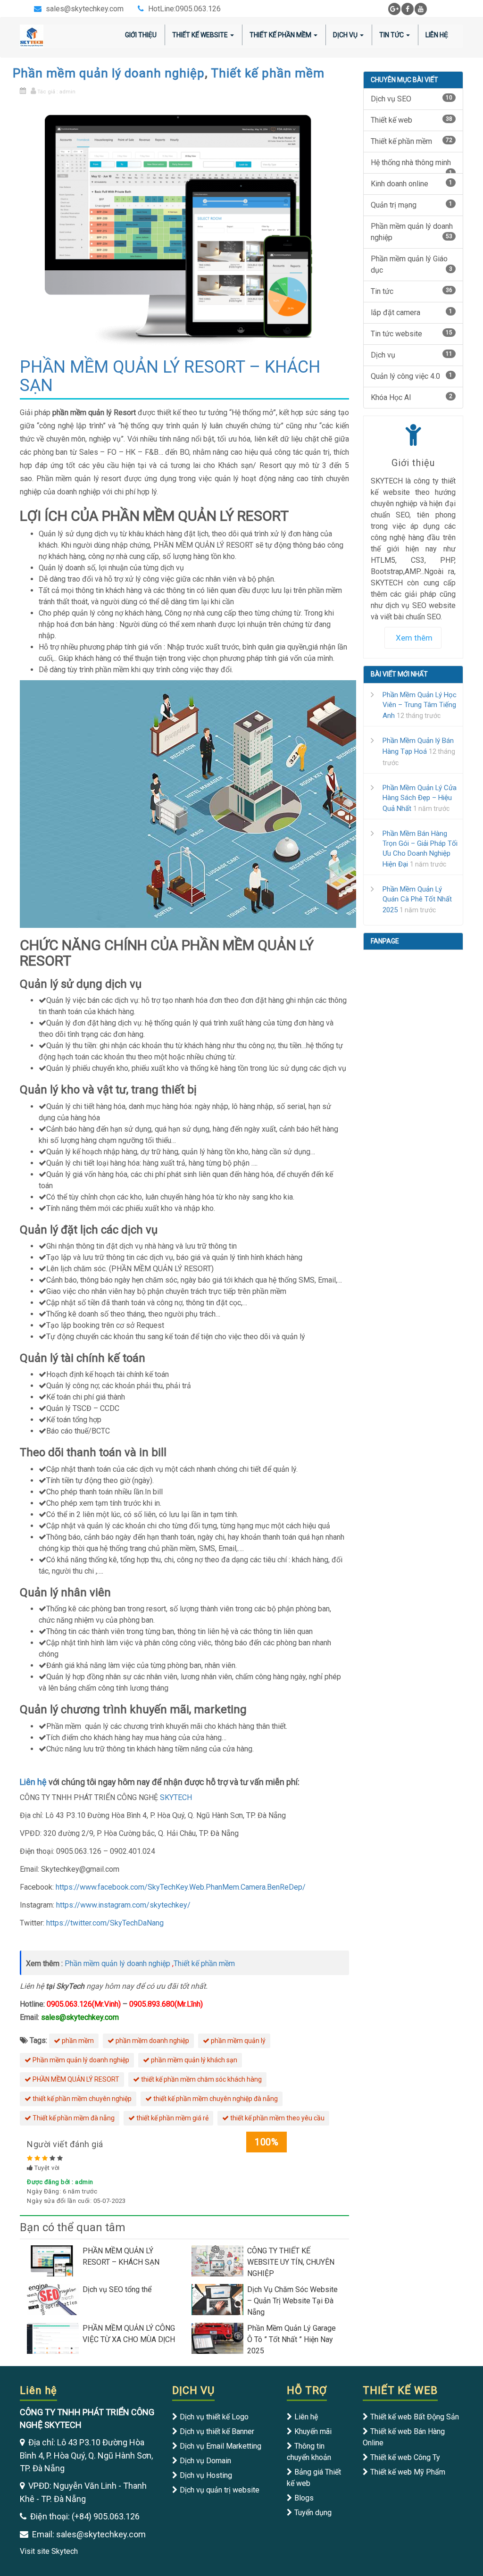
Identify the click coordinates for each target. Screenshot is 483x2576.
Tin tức (391, 35)
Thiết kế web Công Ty (405, 2457)
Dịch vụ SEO (412, 99)
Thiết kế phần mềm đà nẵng (73, 2118)
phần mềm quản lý (237, 2041)
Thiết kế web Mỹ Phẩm (408, 2472)
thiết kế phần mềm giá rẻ (172, 2118)
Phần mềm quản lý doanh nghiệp (109, 73)
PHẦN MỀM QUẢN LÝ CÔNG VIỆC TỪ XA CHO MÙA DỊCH (129, 2334)
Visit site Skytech (49, 2551)
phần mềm (77, 2041)
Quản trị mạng (412, 205)
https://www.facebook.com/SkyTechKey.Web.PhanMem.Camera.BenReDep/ (181, 1887)
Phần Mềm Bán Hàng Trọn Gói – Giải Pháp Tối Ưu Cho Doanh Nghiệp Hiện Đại (420, 849)
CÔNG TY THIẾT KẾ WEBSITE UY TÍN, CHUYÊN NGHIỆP (291, 2262)
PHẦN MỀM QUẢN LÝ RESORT (75, 2079)
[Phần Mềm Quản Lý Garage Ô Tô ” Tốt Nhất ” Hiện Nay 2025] (219, 2338)
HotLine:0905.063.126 (184, 9)
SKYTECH (176, 1797)
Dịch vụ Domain (205, 2461)
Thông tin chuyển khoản (309, 2452)
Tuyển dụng (313, 2513)
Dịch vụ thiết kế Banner (217, 2431)
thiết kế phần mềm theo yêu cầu (277, 2118)
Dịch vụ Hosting (206, 2475)
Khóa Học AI (412, 397)
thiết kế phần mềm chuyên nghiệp (81, 2099)
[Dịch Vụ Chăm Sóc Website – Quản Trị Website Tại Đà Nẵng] (219, 2299)
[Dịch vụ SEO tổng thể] (55, 2299)
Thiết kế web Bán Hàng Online (404, 2437)
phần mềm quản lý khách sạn (193, 2060)
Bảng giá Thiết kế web (314, 2478)
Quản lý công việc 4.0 (412, 376)
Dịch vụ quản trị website (220, 2490)
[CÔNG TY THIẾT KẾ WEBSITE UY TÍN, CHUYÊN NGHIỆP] (219, 2260)
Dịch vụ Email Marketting (221, 2446)
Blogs (304, 2498)
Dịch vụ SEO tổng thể (117, 2289)
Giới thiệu (141, 35)
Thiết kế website (200, 35)
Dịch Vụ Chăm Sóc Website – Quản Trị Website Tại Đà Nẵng (292, 2301)
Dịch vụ (345, 35)
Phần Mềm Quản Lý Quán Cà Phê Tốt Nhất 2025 (417, 900)
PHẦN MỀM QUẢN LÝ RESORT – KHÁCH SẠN (121, 2256)
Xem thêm (414, 638)
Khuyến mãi (313, 2431)
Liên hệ (437, 35)
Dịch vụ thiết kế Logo (214, 2417)
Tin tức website (412, 334)
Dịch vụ (412, 355)
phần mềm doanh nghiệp (152, 2041)
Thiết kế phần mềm (280, 35)
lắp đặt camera (412, 313)
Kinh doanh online (412, 184)
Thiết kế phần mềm (268, 73)
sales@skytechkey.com (85, 9)
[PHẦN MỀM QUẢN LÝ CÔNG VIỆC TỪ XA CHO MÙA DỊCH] (55, 2338)
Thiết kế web (412, 120)
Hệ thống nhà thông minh (412, 166)
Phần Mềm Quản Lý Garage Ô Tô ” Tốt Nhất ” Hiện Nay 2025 (291, 2339)
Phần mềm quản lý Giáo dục (412, 264)
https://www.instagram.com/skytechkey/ (122, 1905)
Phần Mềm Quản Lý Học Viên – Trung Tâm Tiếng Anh (420, 705)
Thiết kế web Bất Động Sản (415, 2417)
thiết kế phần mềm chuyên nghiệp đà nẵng (215, 2099)
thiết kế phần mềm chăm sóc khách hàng (201, 2079)
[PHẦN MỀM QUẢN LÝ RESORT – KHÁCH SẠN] (55, 2260)
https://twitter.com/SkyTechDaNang (105, 1923)
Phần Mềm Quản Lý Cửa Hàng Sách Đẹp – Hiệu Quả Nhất (420, 798)
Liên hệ (33, 1782)
